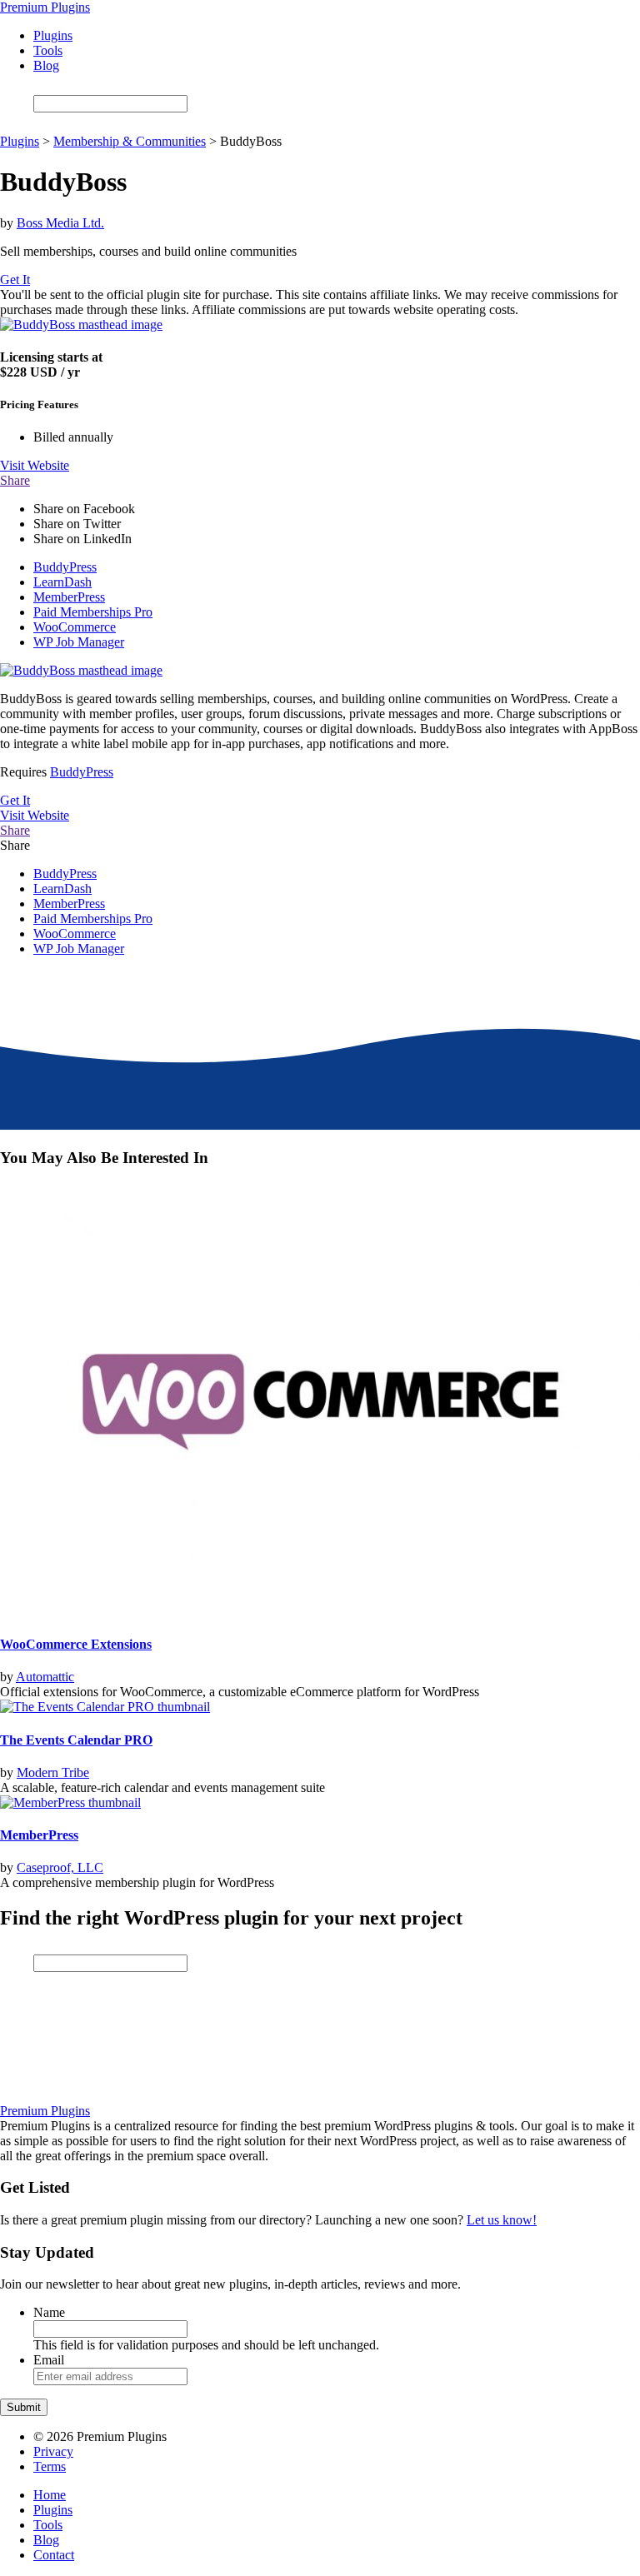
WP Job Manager (79, 642)
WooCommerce (75, 627)
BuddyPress (65, 567)
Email (49, 2360)
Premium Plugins (45, 7)
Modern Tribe (53, 1772)
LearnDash (62, 582)
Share (15, 480)
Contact (54, 2555)
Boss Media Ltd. (60, 223)
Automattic (45, 1677)
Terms (50, 2466)
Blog (46, 65)
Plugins (53, 35)
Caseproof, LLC (60, 1867)
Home (50, 2495)
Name (49, 2312)
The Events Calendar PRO (76, 1740)
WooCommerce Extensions (76, 1644)
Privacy (53, 2451)
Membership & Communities (130, 141)
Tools (48, 50)
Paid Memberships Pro (93, 612)
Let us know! (502, 2220)
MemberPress (69, 597)
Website (35, 465)
